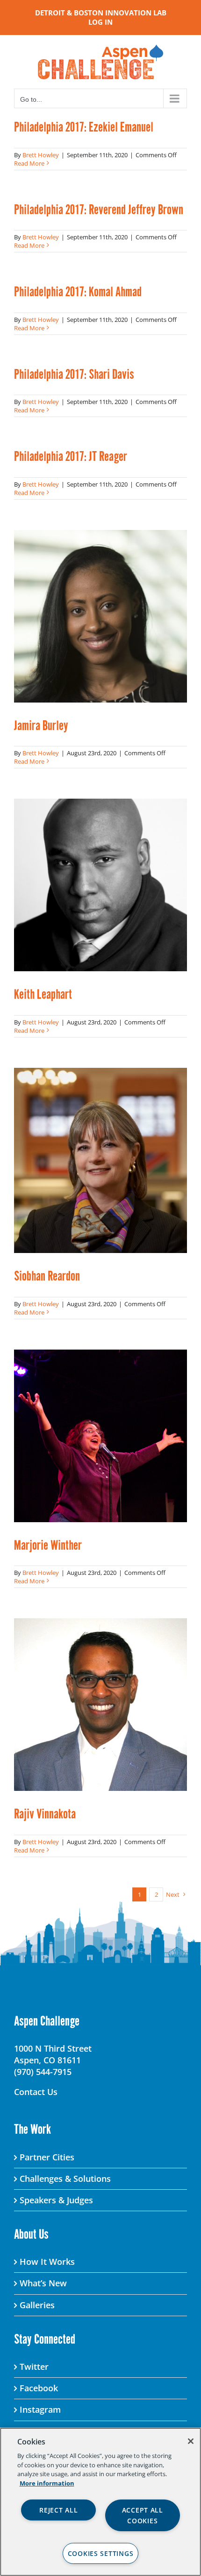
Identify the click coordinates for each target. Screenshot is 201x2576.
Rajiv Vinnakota (45, 1814)
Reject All (58, 2510)
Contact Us (36, 2092)
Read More (29, 163)
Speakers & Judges (56, 2200)
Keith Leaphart (43, 994)
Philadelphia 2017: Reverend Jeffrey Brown (99, 209)
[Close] (191, 2441)
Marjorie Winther (48, 1545)
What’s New (43, 2283)
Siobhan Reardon (47, 1276)
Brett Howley (41, 155)
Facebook (39, 2388)
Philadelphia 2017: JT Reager (71, 456)
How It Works (47, 2262)
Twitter (34, 2367)
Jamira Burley (41, 725)
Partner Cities (47, 2157)
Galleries (37, 2305)
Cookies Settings (101, 2553)
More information (47, 2483)
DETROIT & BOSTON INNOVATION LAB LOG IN (101, 17)
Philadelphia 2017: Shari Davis (74, 374)
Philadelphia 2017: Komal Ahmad (78, 291)
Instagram (40, 2409)
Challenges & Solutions (65, 2179)
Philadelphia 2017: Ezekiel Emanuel (84, 127)
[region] (100, 2502)
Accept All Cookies (143, 2515)
